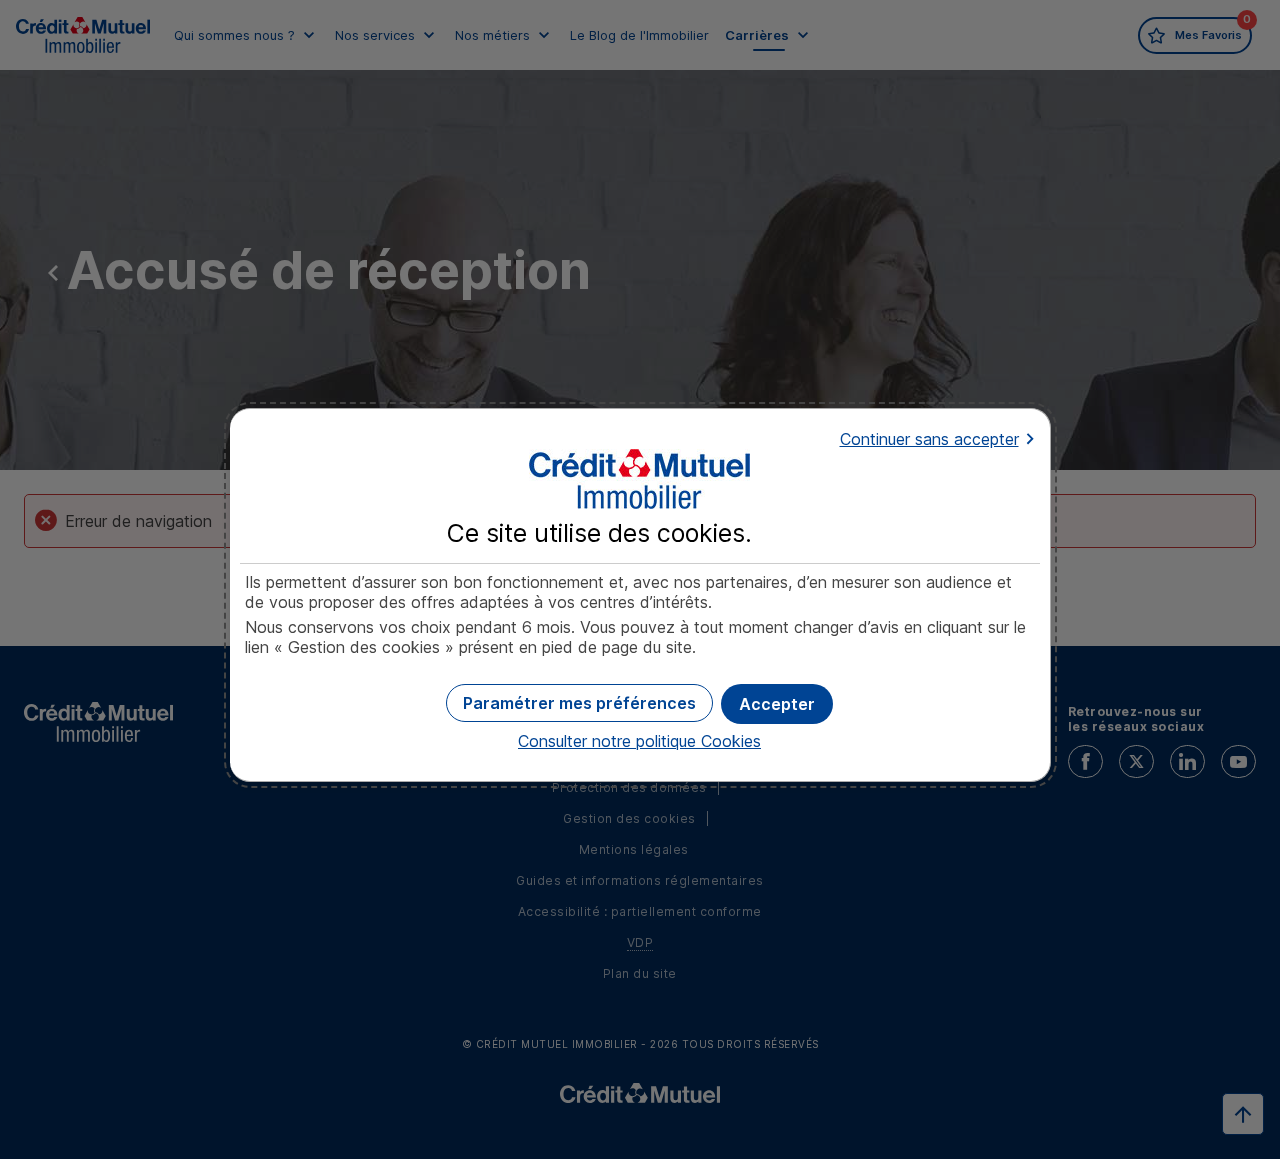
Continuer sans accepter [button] (929, 439)
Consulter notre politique (639, 741)
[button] (777, 704)
